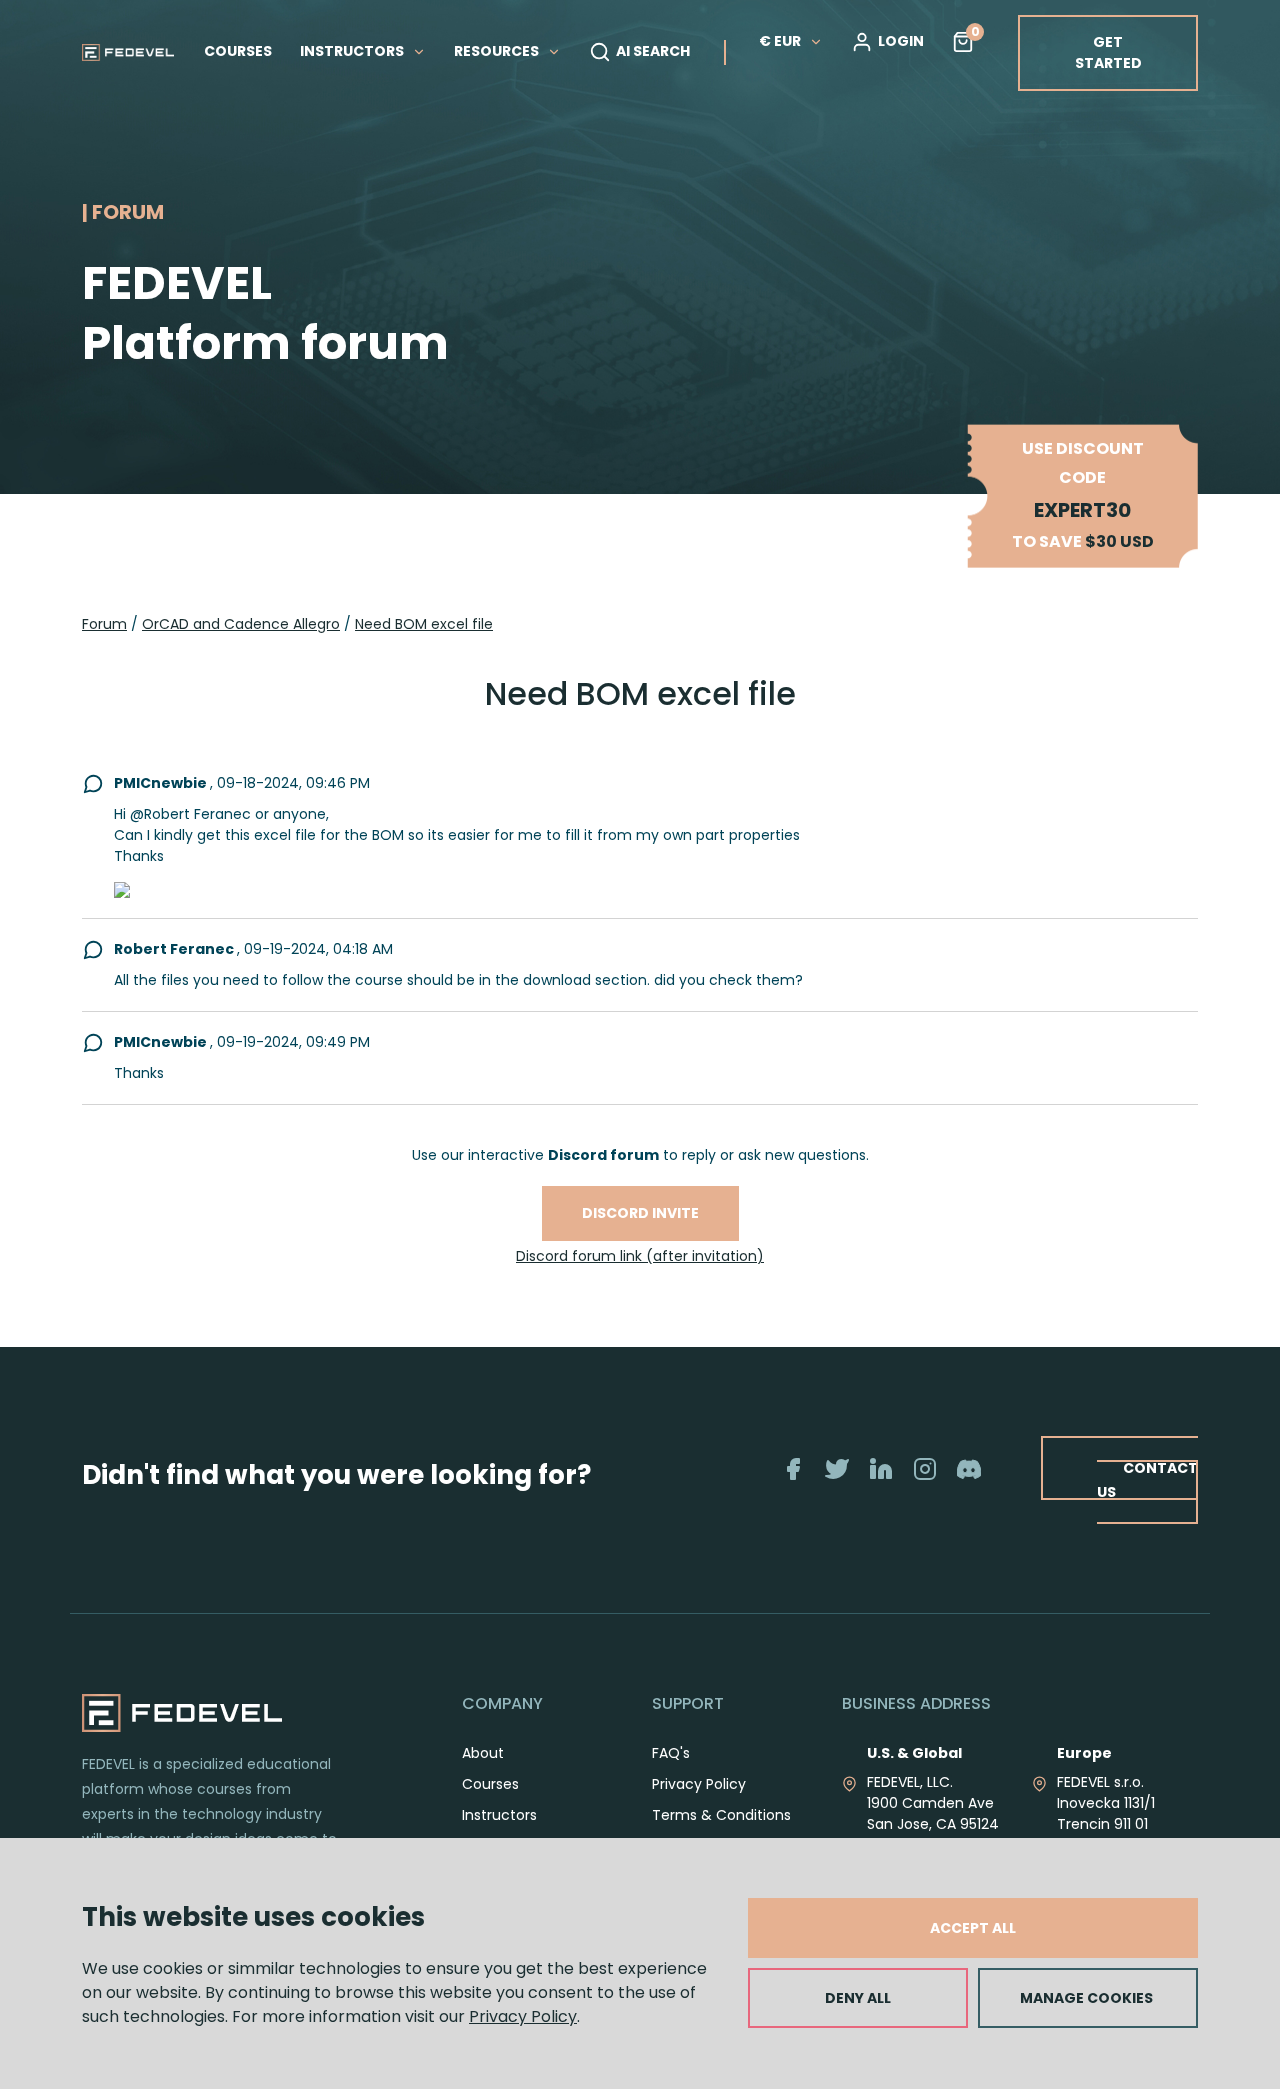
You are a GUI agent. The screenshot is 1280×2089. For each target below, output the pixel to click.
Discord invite (640, 1213)
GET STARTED (1108, 52)
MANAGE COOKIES (1086, 1998)
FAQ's (671, 1753)
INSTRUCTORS (353, 51)
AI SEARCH (653, 51)
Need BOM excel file (424, 624)
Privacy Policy (523, 2016)
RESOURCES (498, 51)
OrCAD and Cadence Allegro (241, 624)
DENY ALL (858, 1998)
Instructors (499, 1815)
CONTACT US (1147, 1479)
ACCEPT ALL (973, 1928)
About (483, 1753)
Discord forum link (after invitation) (640, 1256)
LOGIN (901, 41)
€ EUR (780, 41)
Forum (104, 624)
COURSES (238, 51)
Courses (490, 1784)
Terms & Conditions (721, 1815)
